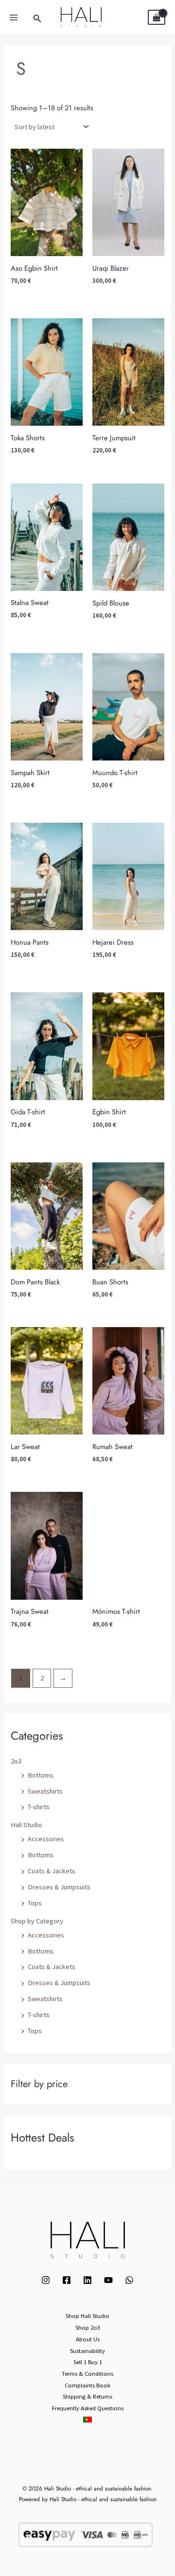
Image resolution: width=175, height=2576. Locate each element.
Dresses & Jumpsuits (59, 1887)
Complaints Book (87, 2385)
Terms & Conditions (87, 2373)
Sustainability (87, 2351)
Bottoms (41, 1775)
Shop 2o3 (88, 2327)
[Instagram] (46, 2280)
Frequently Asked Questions (88, 2408)
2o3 (16, 1761)
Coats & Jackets (52, 1871)
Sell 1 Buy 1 (88, 2362)
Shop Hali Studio (87, 2316)
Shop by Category (37, 1921)
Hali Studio (26, 1825)
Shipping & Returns (87, 2396)
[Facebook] (67, 2280)
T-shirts (39, 1807)
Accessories (46, 1839)
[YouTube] (108, 2280)
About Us (88, 2339)
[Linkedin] (87, 2280)
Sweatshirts (45, 1791)
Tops (35, 1903)
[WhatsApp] (129, 2280)
